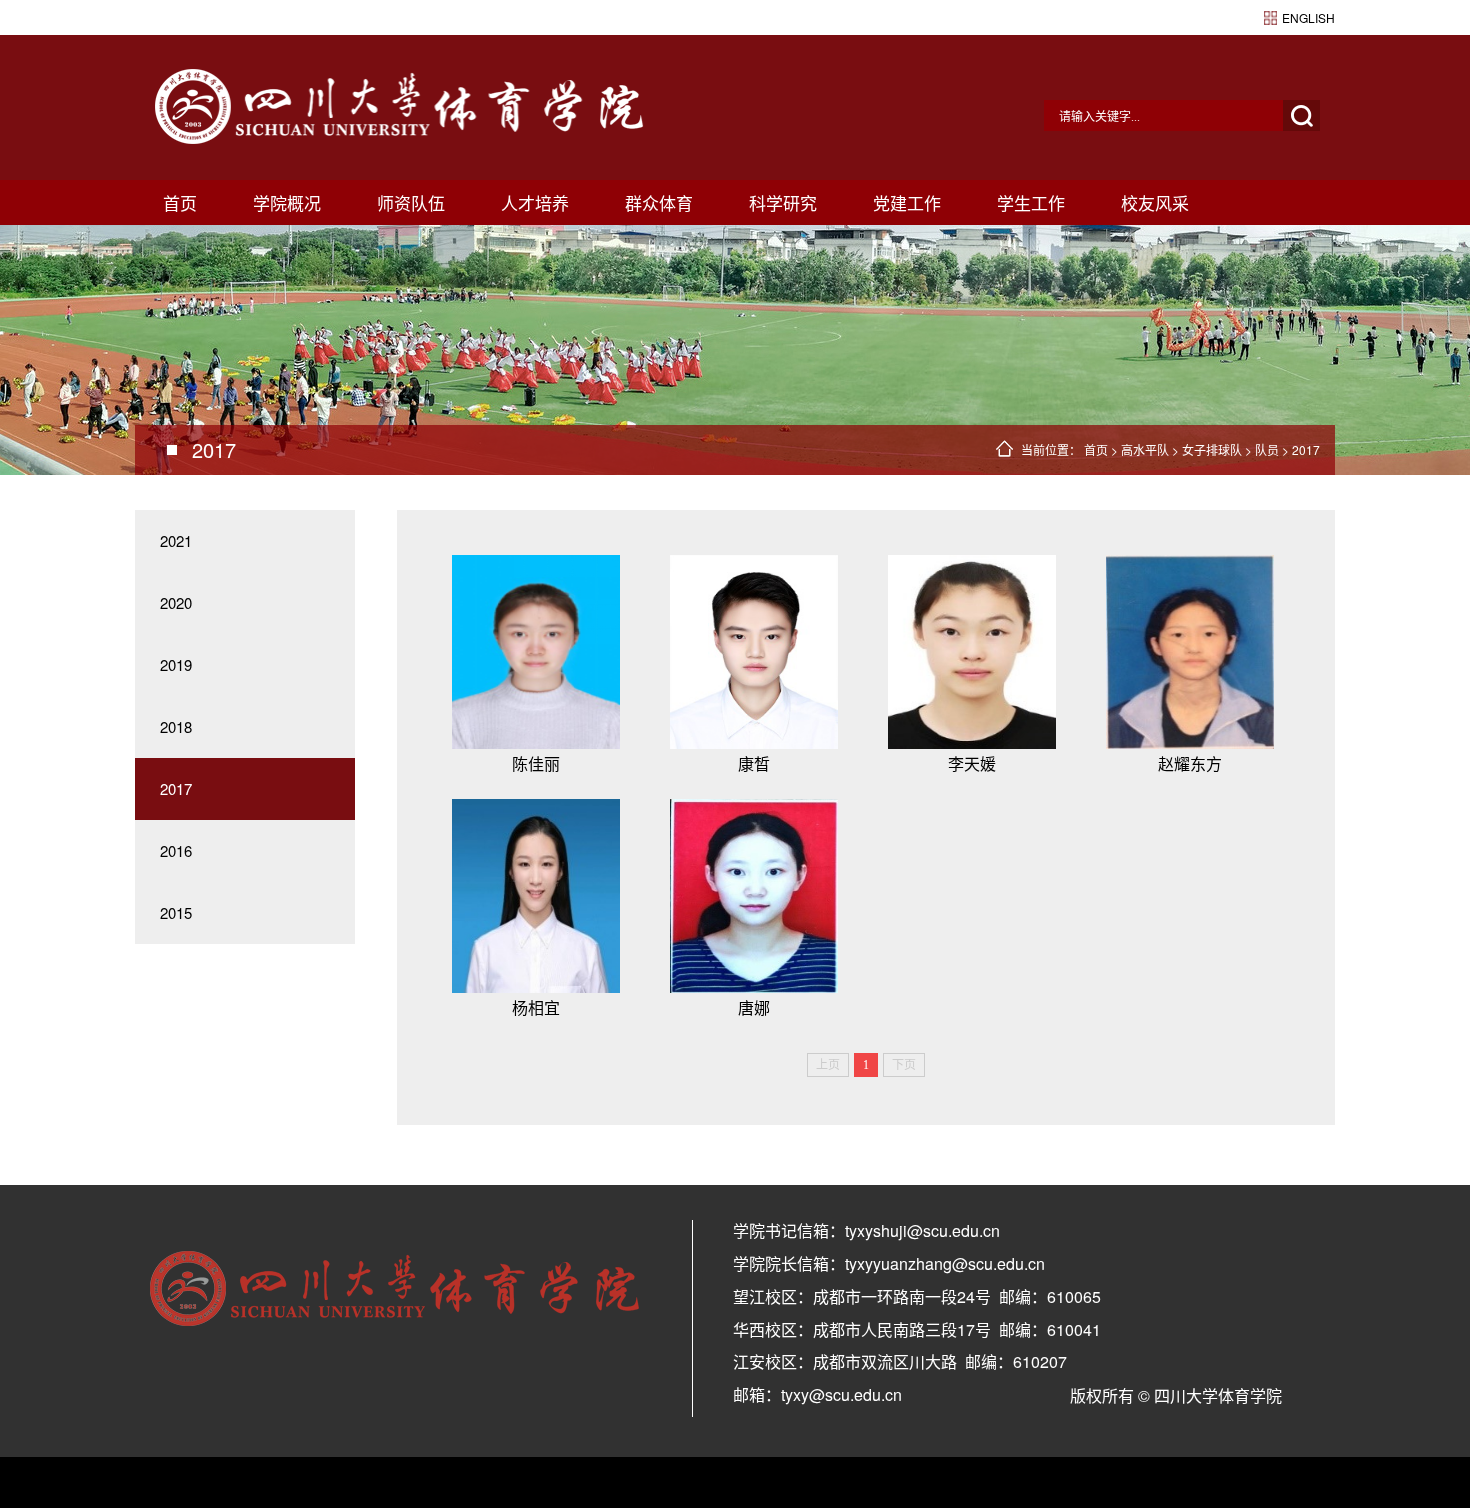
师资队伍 (411, 202)
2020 (176, 602)
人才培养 (535, 202)
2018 (176, 726)
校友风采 (1155, 202)
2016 (176, 850)
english (1308, 17)
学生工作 (1031, 202)
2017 (1306, 449)
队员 (1267, 449)
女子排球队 (1212, 449)
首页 (180, 202)
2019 (176, 664)
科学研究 (783, 202)
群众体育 (659, 202)
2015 (176, 912)
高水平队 (1145, 449)
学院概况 (287, 202)
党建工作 (907, 202)
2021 (176, 540)
